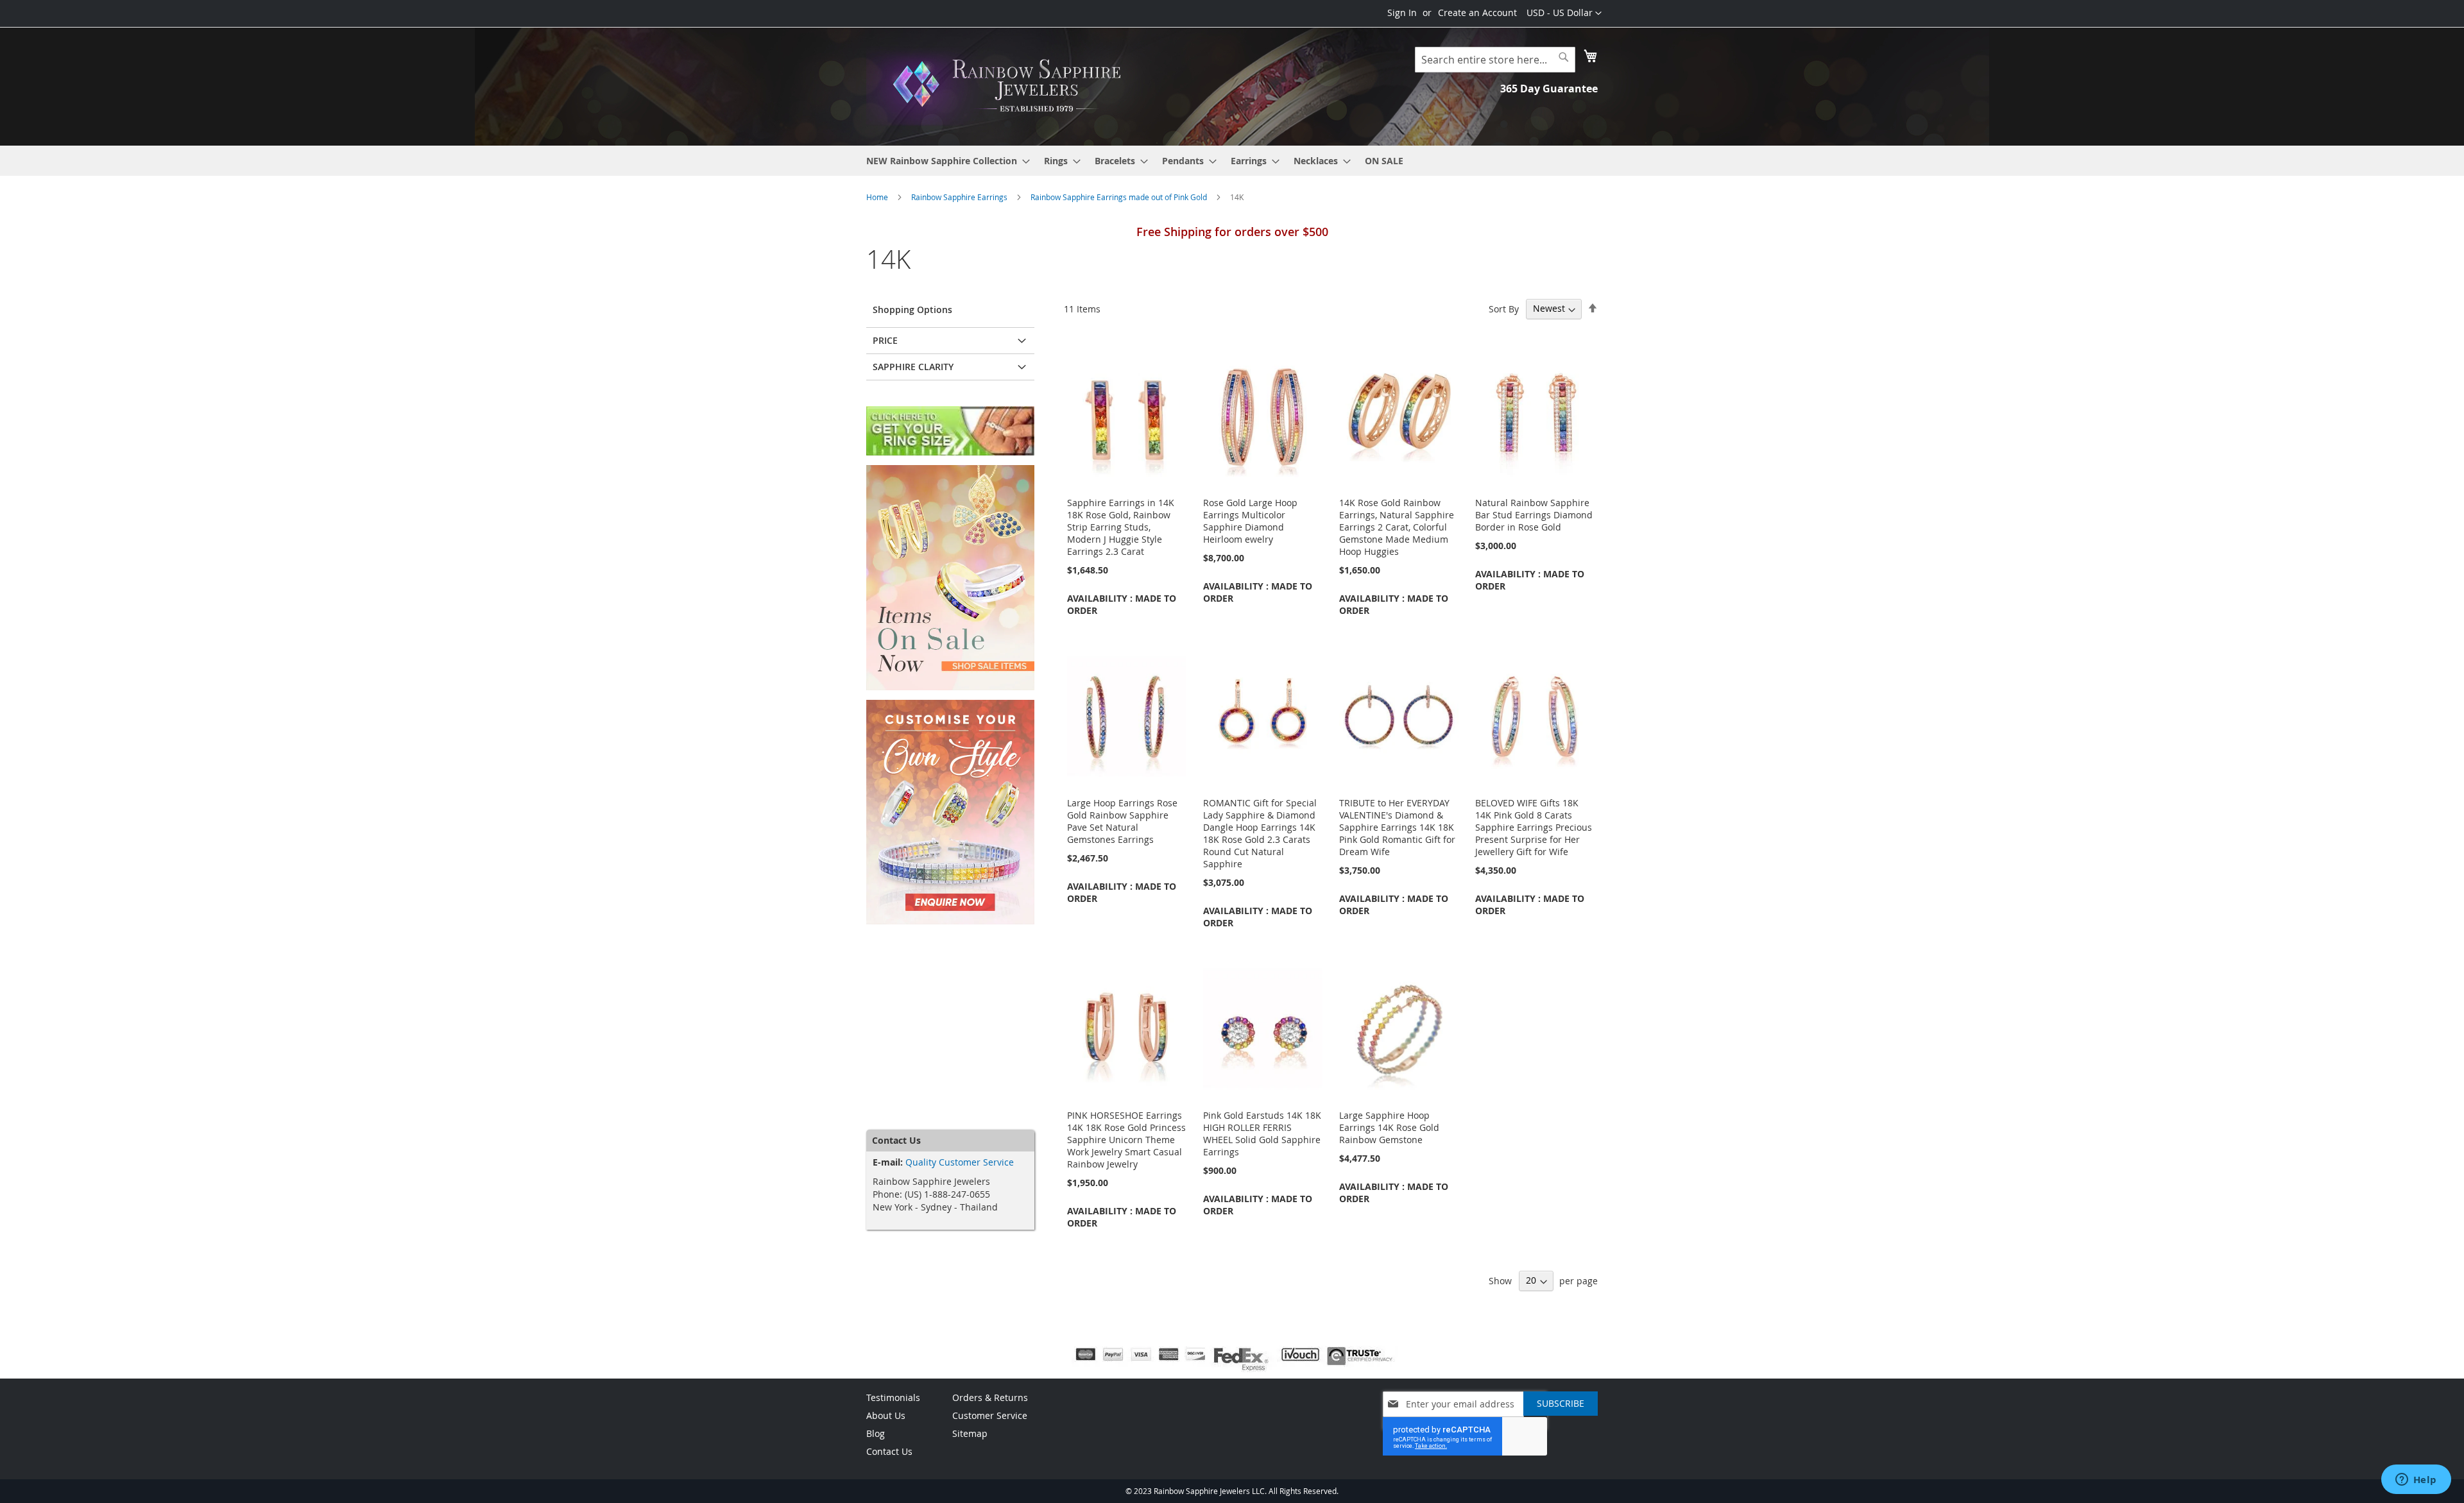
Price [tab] (885, 340)
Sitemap (970, 1433)
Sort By (1504, 308)
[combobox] (1495, 60)
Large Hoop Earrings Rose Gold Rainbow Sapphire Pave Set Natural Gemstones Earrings (1122, 821)
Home (878, 197)
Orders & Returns (990, 1397)
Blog (876, 1433)
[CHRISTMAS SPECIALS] (950, 687)
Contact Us (889, 1451)
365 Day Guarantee (1549, 89)
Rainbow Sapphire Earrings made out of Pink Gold (1120, 197)
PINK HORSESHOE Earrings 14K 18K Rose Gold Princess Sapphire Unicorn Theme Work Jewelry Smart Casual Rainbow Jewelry (1126, 1140)
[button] (1564, 13)
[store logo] (1011, 86)
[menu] (1232, 161)
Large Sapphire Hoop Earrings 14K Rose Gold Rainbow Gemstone (1389, 1127)
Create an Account (1477, 13)
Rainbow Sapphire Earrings (960, 197)
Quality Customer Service (960, 1162)
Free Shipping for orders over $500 (1232, 232)
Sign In (1402, 13)
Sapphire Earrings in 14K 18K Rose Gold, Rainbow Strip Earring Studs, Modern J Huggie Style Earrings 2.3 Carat (1121, 527)
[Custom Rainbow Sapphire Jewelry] (950, 921)
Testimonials (893, 1397)
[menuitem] (944, 161)
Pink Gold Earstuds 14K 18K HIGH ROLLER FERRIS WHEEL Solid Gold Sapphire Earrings (1262, 1134)
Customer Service (990, 1415)
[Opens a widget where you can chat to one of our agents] (2416, 1481)
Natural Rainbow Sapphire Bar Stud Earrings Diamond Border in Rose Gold (1534, 515)
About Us (886, 1415)
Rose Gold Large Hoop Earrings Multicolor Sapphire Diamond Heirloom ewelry (1250, 521)
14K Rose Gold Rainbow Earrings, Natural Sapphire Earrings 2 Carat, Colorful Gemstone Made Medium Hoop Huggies (1397, 527)
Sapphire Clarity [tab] (913, 367)
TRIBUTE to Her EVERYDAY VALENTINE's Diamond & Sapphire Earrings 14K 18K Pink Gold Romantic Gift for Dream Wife (1397, 827)
